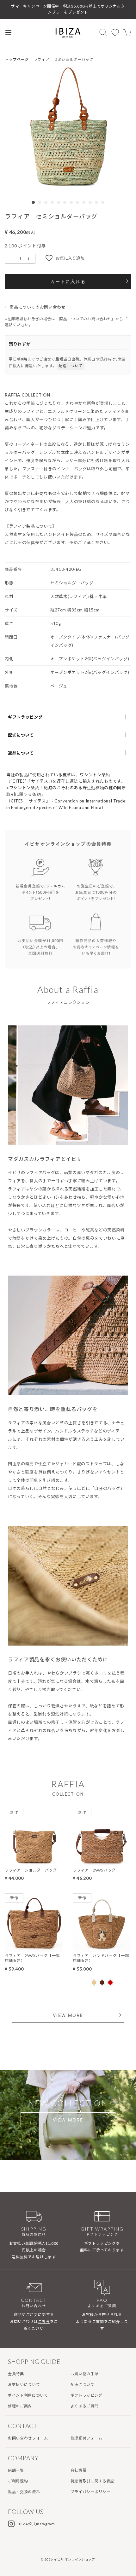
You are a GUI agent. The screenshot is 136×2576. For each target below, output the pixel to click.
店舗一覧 (16, 2470)
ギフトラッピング (87, 2395)
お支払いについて (24, 2385)
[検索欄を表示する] (103, 32)
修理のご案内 (20, 2406)
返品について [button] (21, 753)
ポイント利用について (28, 2395)
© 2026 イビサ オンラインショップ (68, 2559)
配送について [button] (21, 735)
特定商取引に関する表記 (93, 2481)
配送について (71, 366)
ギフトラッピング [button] (25, 717)
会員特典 (16, 2374)
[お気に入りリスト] (115, 32)
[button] (68, 127)
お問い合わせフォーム (28, 2438)
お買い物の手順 (85, 2374)
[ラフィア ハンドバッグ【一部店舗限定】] (102, 1948)
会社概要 (79, 2470)
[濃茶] (102, 1983)
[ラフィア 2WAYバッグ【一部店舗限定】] (34, 1948)
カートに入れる (68, 281)
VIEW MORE (68, 2015)
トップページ (17, 59)
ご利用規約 (18, 2481)
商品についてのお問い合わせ (38, 307)
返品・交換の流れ (24, 2492)
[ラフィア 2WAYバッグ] (102, 1862)
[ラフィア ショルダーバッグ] (34, 1862)
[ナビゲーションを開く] (8, 32)
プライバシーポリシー (91, 2492)
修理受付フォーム (87, 2438)
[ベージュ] (94, 1983)
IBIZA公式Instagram (36, 2524)
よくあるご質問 (85, 2406)
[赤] (110, 1983)
